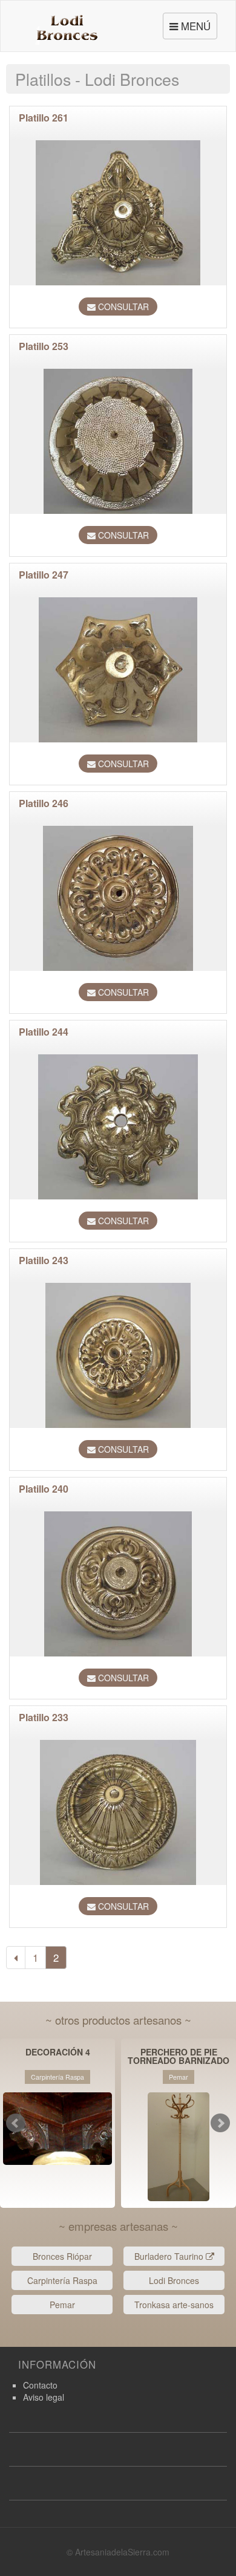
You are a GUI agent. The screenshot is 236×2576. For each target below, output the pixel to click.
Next (220, 2123)
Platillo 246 (44, 803)
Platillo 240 (44, 1489)
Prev (16, 2123)
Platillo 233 (44, 1717)
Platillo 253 (44, 346)
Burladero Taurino (170, 2256)
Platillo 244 (44, 1032)
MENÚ (192, 29)
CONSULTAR (122, 307)
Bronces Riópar (62, 2256)
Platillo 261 (44, 118)
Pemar (62, 2305)
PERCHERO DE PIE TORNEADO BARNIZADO (179, 2056)
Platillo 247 (44, 575)
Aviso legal (44, 2397)
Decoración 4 (58, 2053)
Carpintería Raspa (62, 2280)
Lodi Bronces (174, 2280)
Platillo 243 (44, 1260)
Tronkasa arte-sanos (174, 2305)
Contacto (40, 2385)
